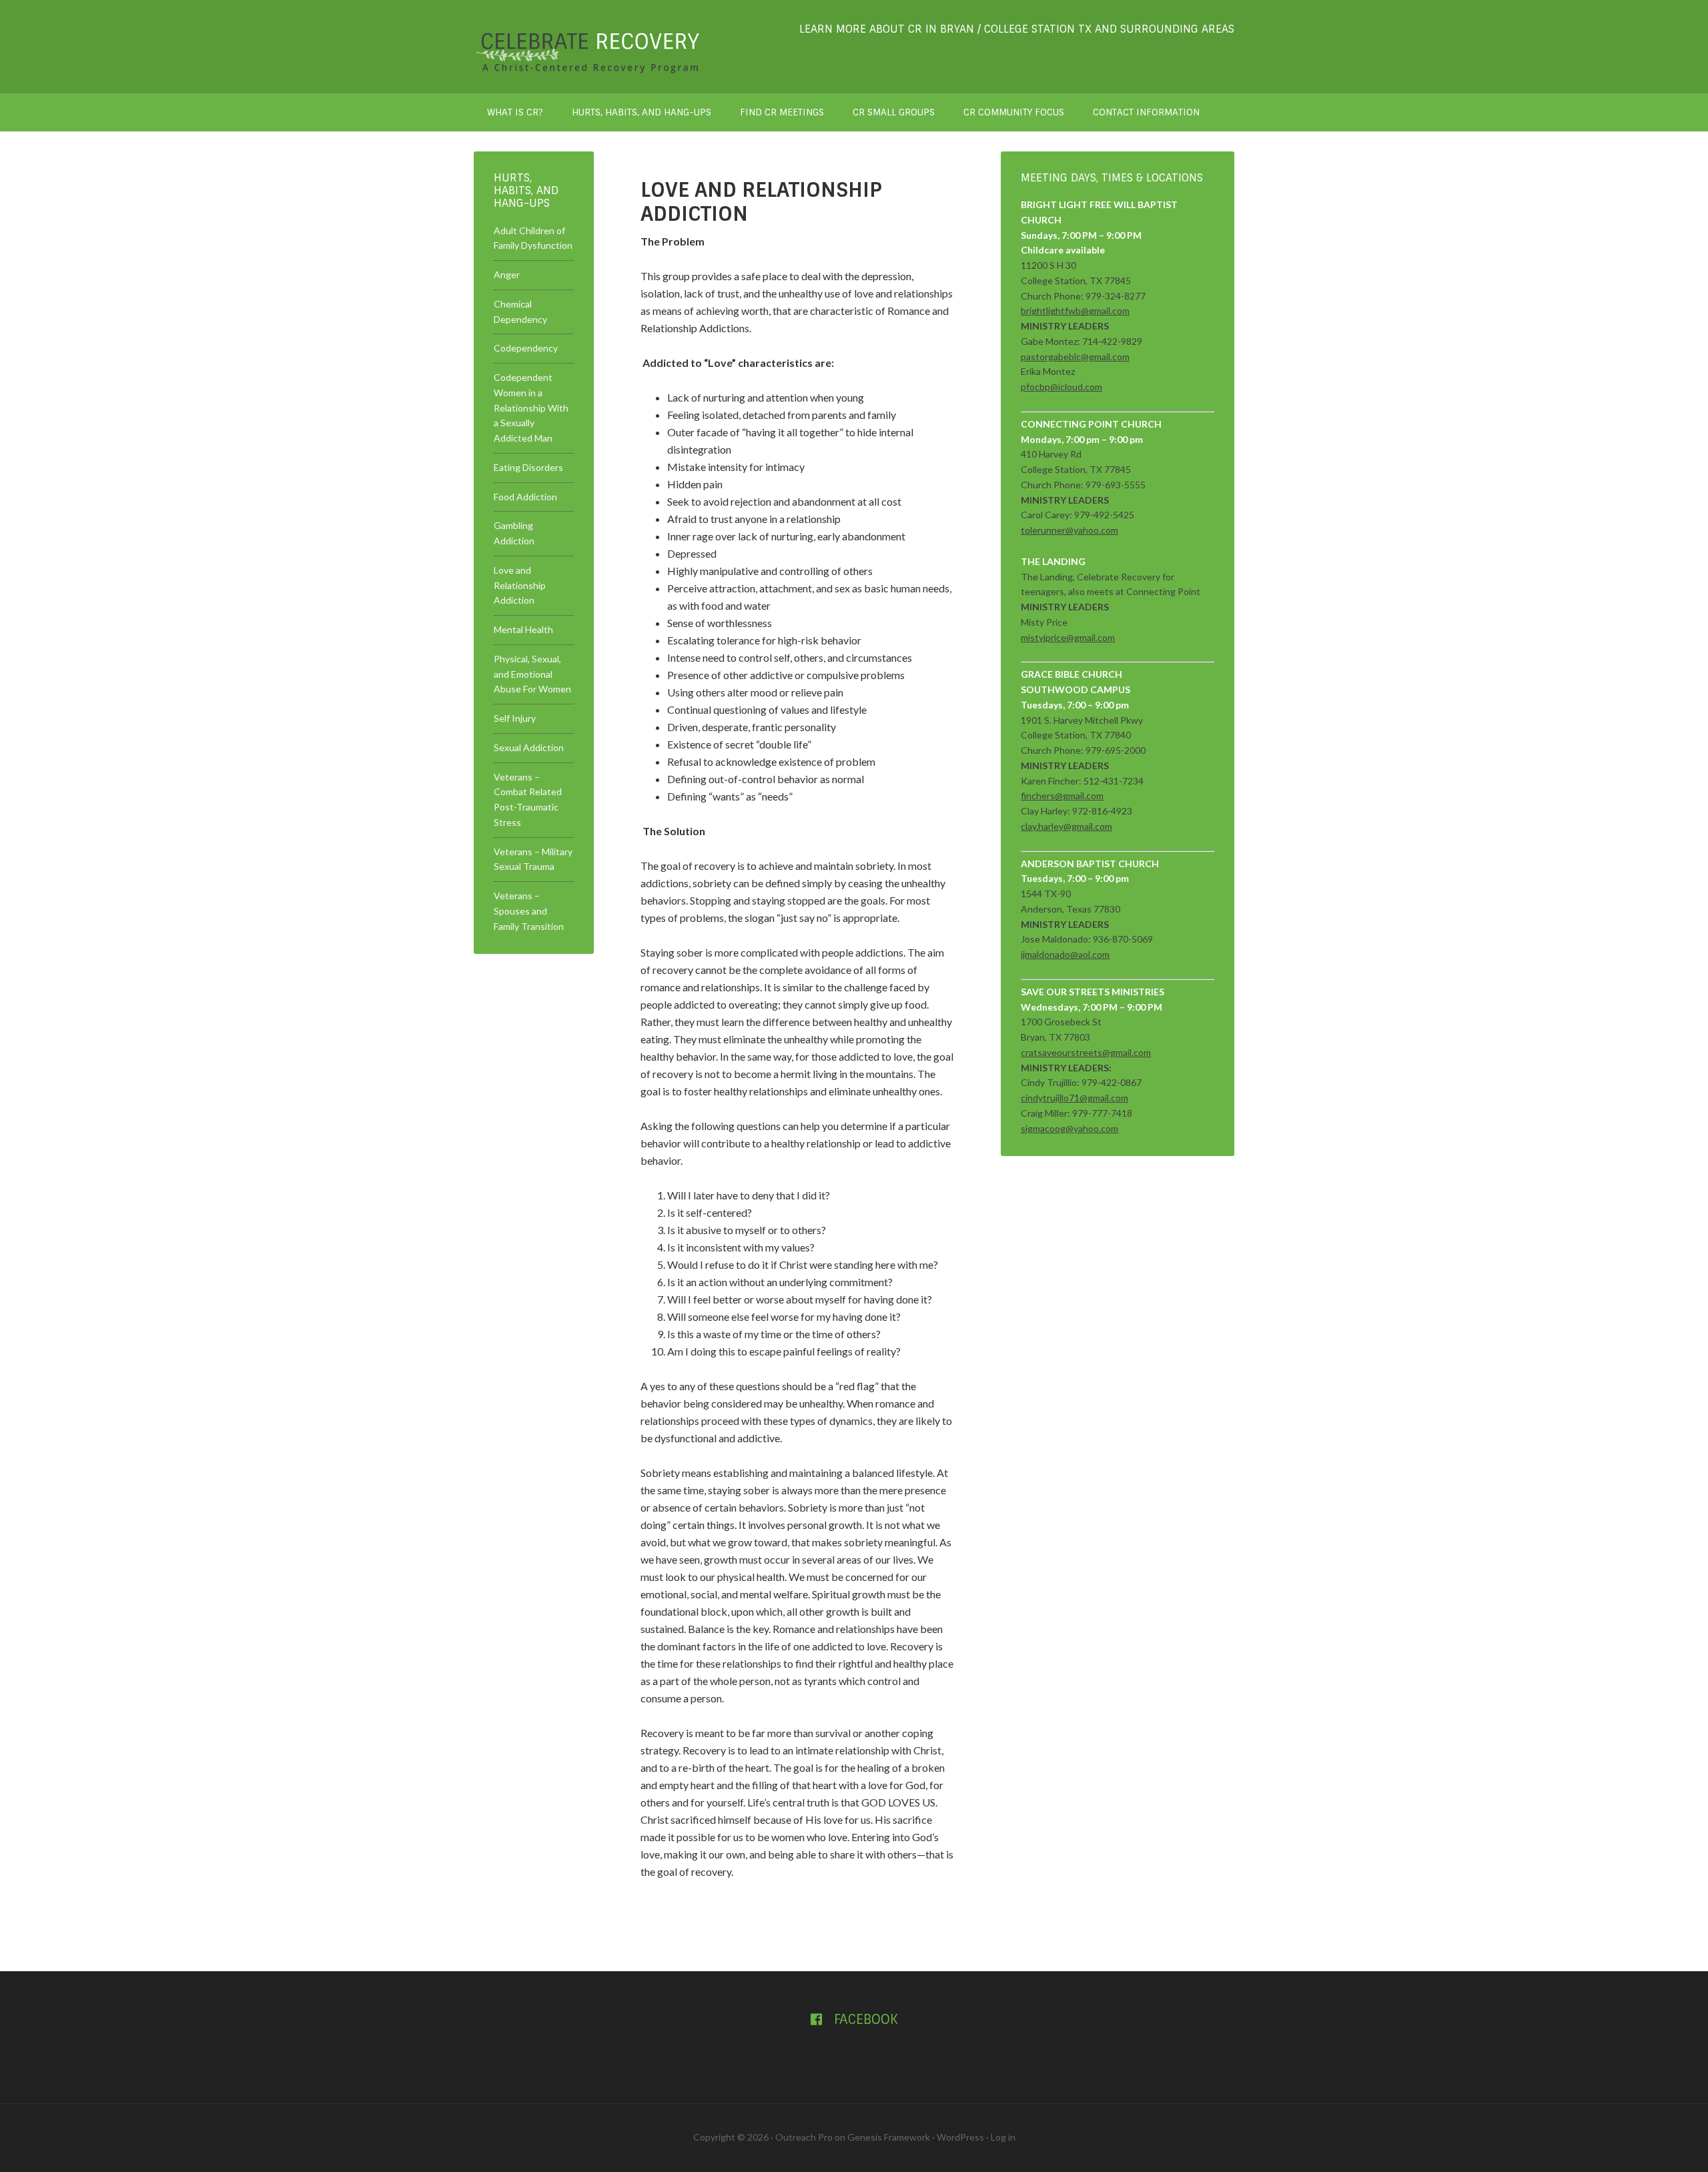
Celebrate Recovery (587, 47)
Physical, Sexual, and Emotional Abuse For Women (532, 674)
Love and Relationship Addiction (520, 585)
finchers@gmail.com (1062, 795)
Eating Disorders (528, 467)
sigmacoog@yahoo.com (1070, 1128)
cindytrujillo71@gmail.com (1075, 1098)
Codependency (526, 348)
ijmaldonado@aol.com (1065, 954)
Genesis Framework (889, 2137)
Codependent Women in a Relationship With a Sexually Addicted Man (531, 408)
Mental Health (523, 629)
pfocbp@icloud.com (1061, 387)
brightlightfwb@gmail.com (1075, 311)
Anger (507, 275)
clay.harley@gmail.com (1066, 826)
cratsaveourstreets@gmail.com (1086, 1052)
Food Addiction (525, 497)
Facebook (864, 2019)
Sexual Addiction (529, 747)
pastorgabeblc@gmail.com (1075, 357)
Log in (1003, 2137)
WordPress (960, 2137)
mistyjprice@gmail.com (1068, 637)
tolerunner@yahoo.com (1070, 530)
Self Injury (515, 718)
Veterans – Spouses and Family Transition (529, 911)
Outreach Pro (804, 2137)
